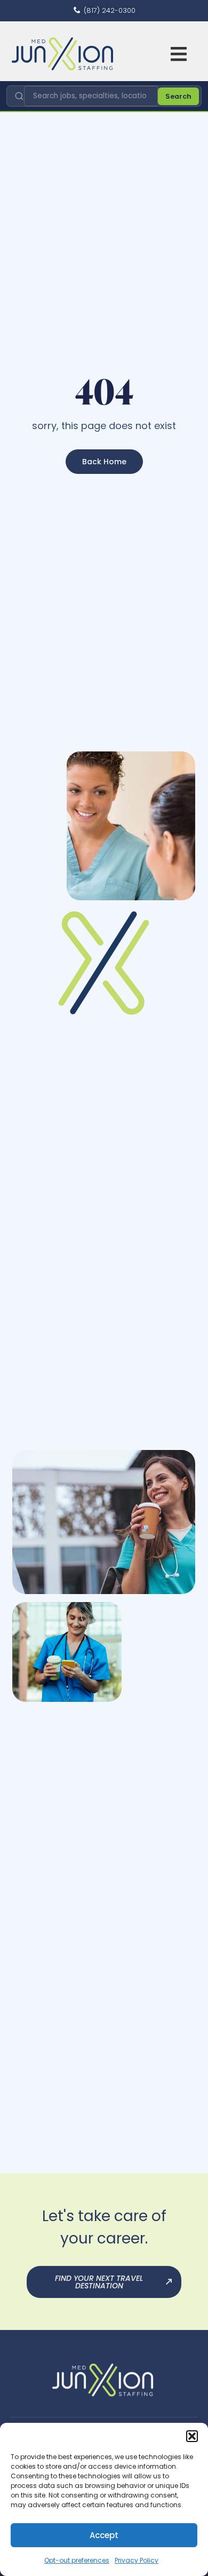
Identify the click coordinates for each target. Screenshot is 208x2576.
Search (178, 96)
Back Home (104, 462)
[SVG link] (62, 54)
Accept (104, 2535)
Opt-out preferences (77, 2560)
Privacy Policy (137, 2560)
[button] (192, 2436)
